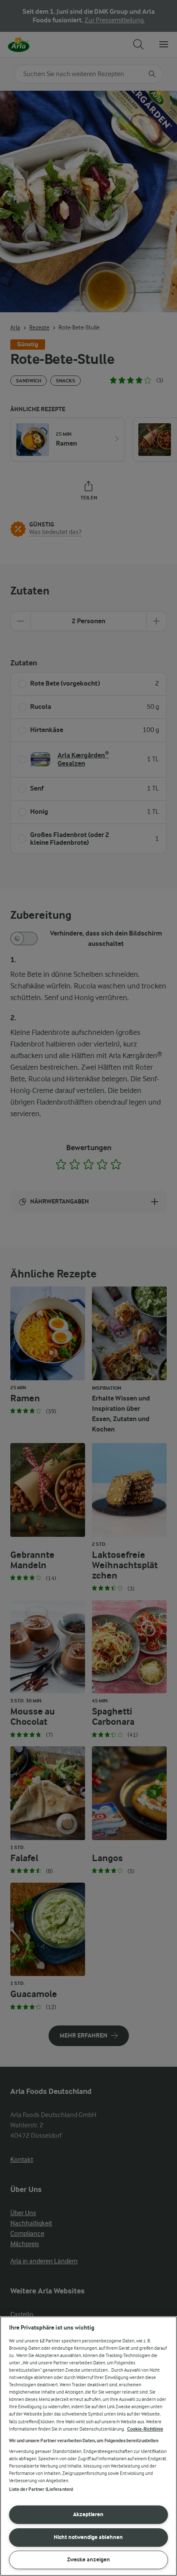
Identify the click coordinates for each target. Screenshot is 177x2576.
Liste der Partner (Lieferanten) (41, 2489)
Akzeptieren (88, 2514)
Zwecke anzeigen (88, 2559)
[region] (88, 2446)
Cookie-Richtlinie (145, 2429)
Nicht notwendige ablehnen (88, 2537)
